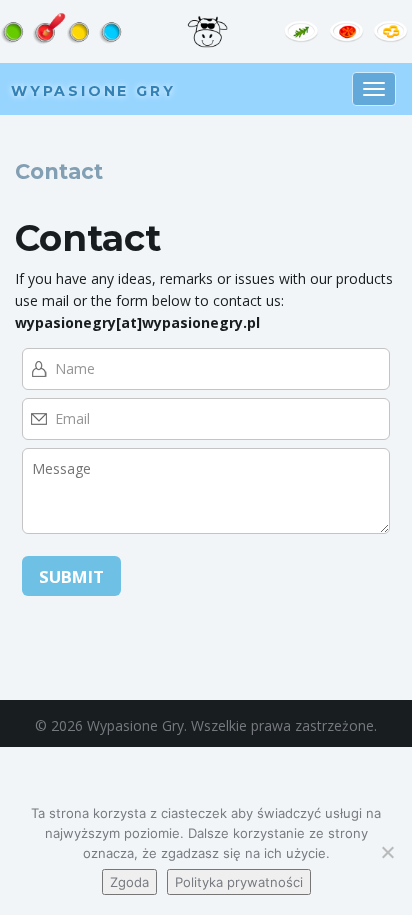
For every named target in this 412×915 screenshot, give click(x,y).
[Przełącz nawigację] (374, 89)
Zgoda (129, 882)
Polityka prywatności (239, 882)
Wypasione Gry (93, 91)
